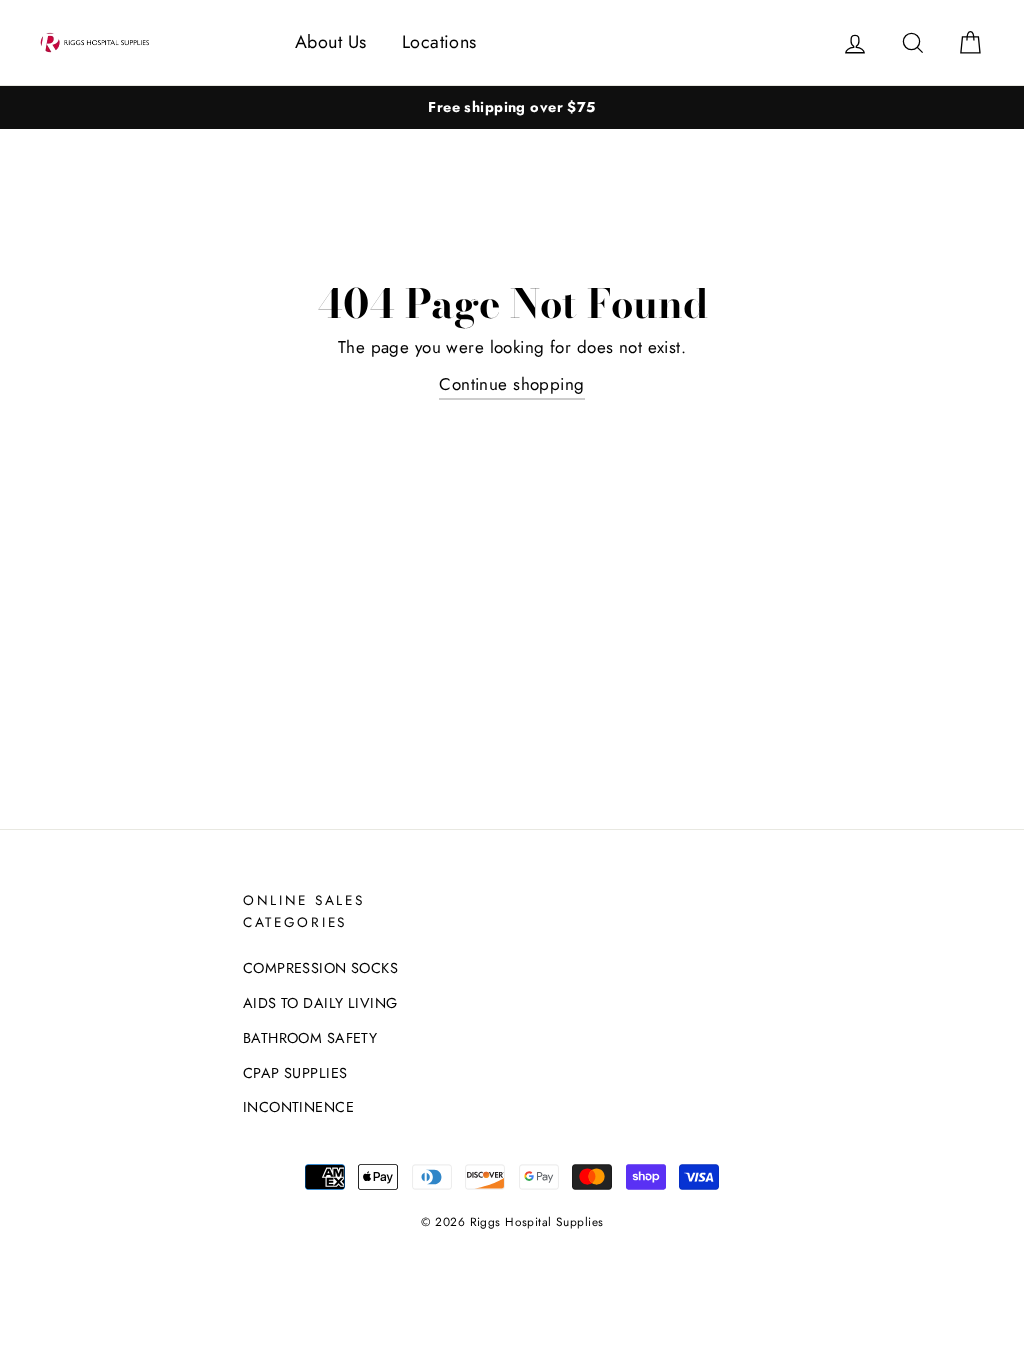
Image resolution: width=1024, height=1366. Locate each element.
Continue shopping (511, 384)
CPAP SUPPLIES (295, 1073)
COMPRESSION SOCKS (320, 968)
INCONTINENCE (298, 1107)
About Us (330, 42)
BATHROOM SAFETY (310, 1038)
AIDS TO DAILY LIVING (320, 1003)
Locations (439, 42)
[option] (512, 107)
